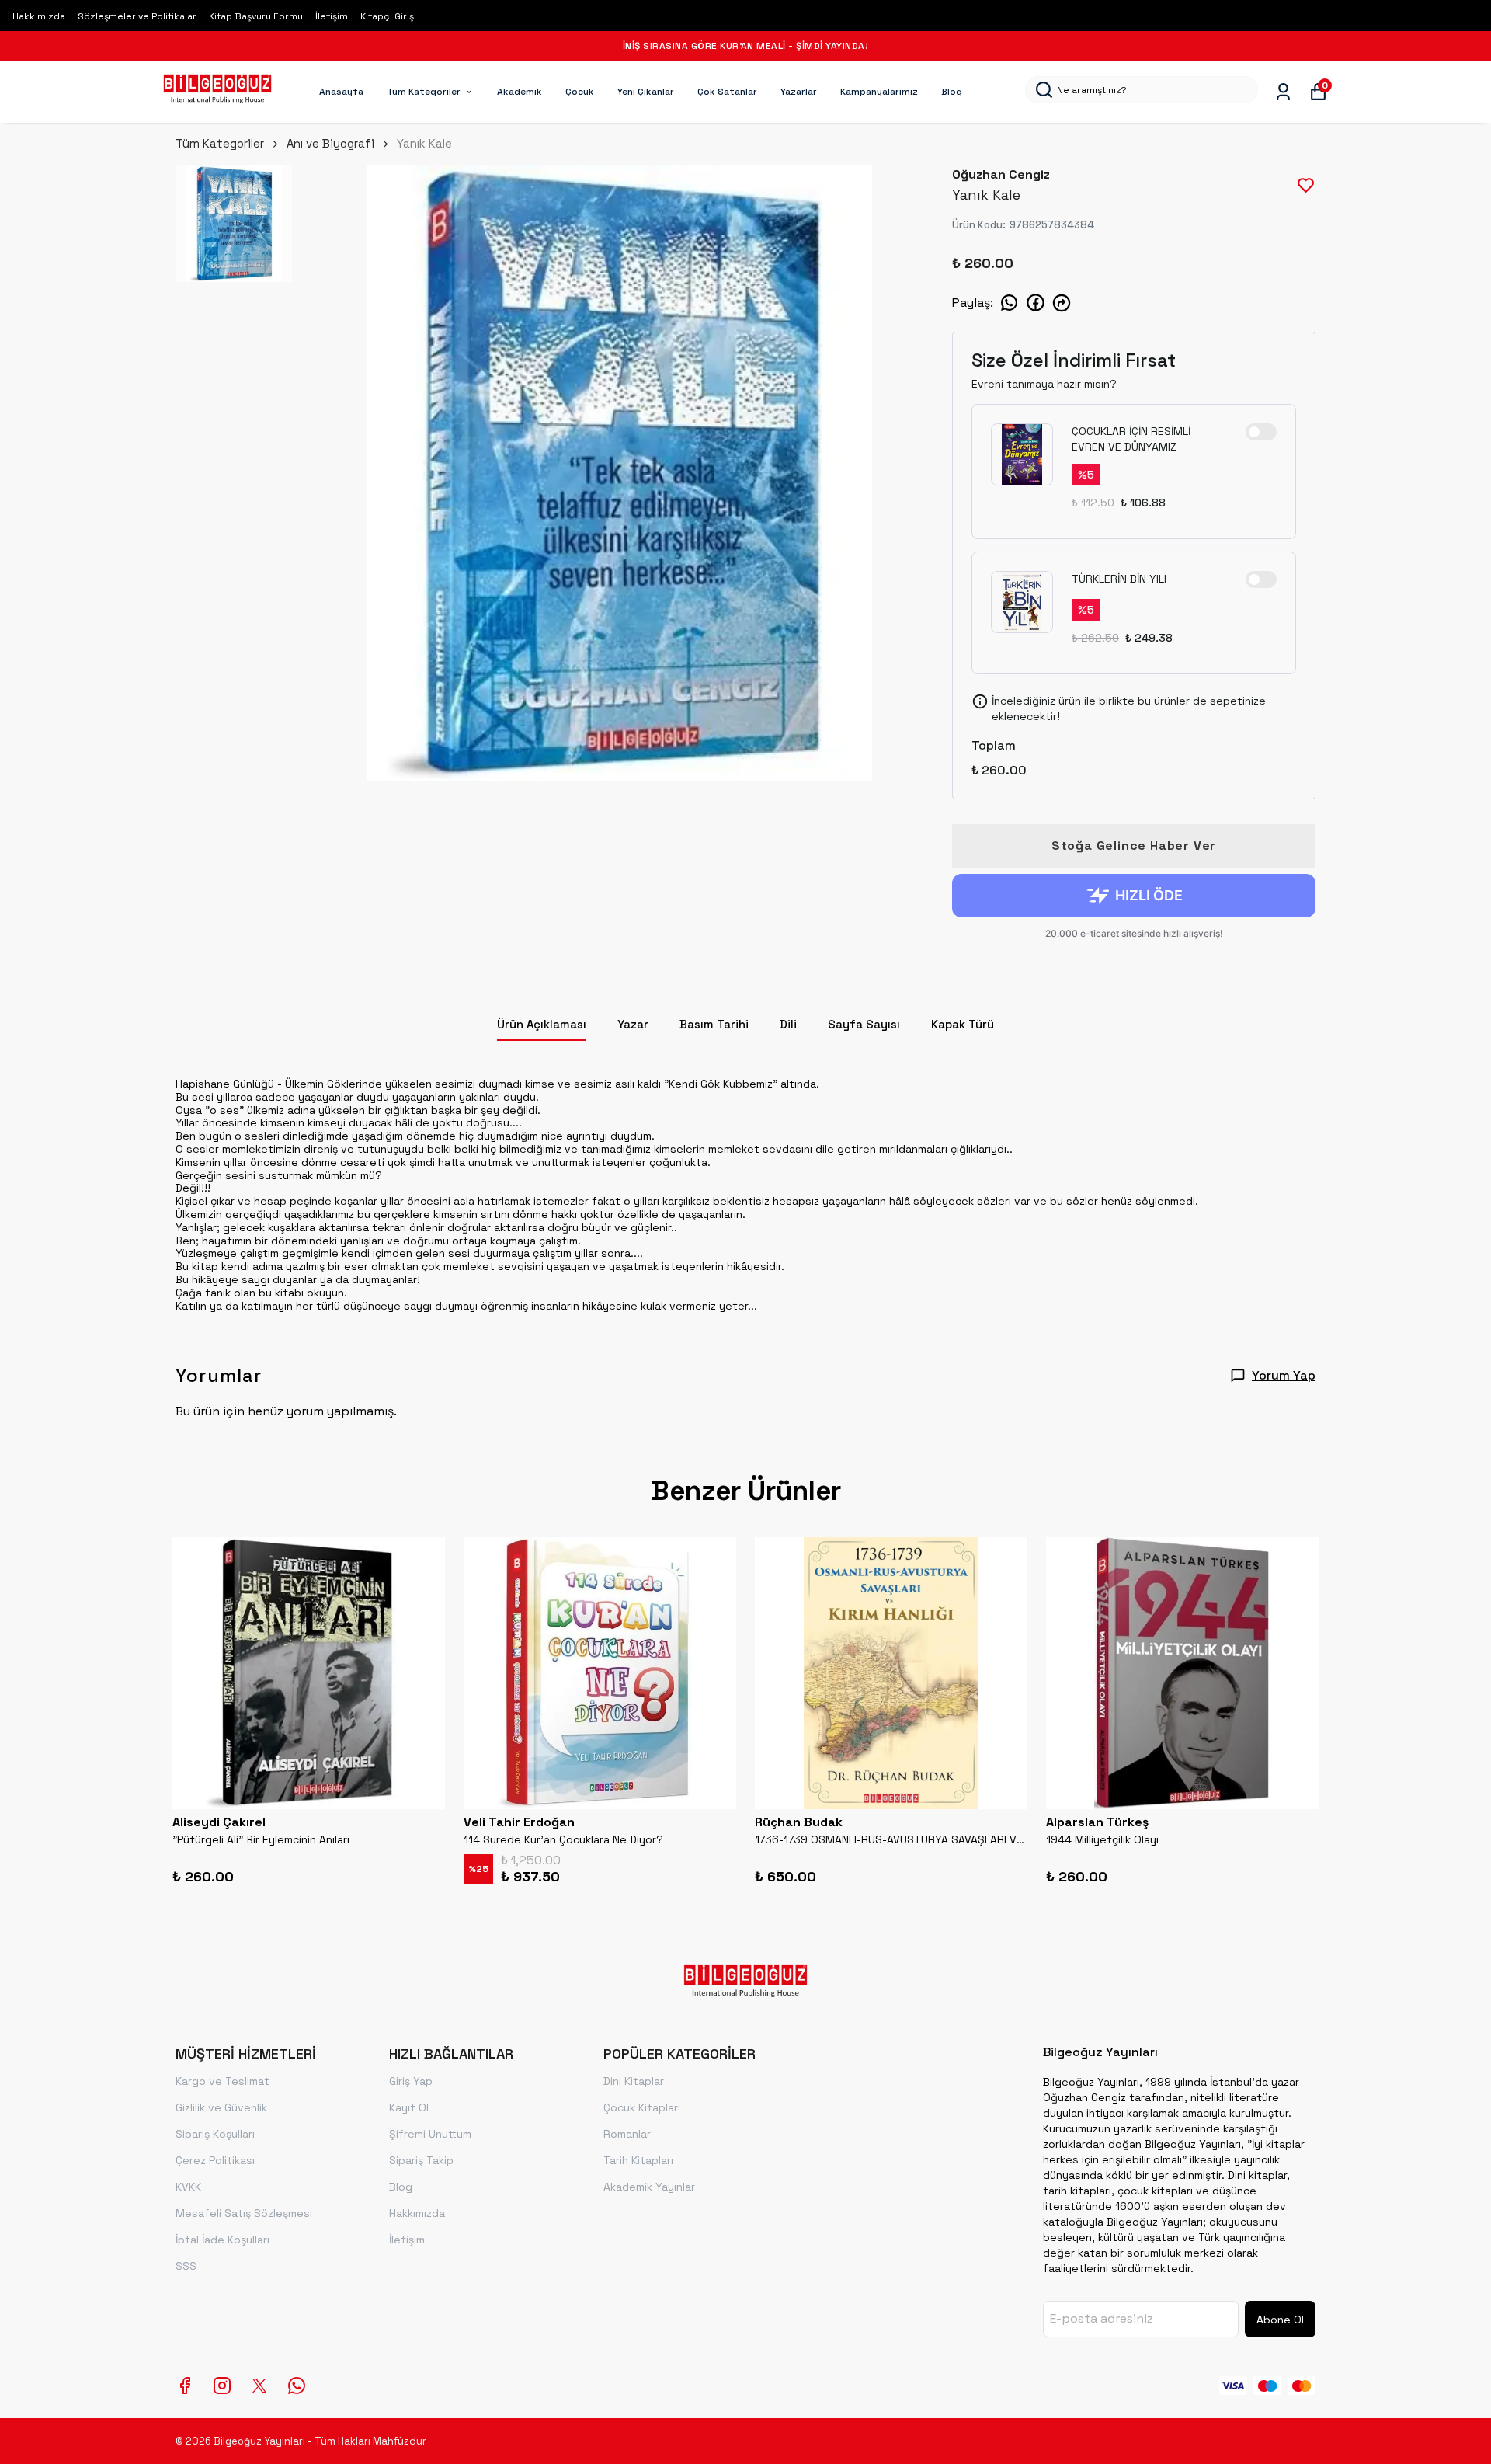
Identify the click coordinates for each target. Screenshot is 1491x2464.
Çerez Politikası (215, 2160)
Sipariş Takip (421, 2160)
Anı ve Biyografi (330, 143)
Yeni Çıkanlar (646, 92)
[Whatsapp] (297, 2386)
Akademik (520, 92)
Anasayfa (341, 92)
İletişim (332, 16)
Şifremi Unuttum (430, 2134)
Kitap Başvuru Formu (256, 16)
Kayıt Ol (409, 2107)
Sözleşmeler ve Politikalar (137, 16)
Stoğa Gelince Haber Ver (1134, 846)
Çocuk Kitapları (642, 2107)
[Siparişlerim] (1283, 92)
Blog (952, 92)
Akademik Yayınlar (649, 2187)
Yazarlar (799, 92)
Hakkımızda (39, 16)
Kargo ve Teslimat (222, 2081)
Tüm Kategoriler (424, 92)
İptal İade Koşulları (222, 2240)
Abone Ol (1280, 2320)
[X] (259, 2386)
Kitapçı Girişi (388, 16)
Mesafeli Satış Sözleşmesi (244, 2213)
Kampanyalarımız (879, 92)
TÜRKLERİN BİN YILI (1119, 579)
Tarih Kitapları (638, 2160)
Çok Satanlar (727, 92)
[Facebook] (185, 2386)
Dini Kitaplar (634, 2081)
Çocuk (580, 92)
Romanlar (627, 2134)
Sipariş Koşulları (215, 2134)
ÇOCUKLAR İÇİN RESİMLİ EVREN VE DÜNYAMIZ (1131, 439)
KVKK (188, 2187)
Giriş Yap (411, 2081)
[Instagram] (222, 2386)
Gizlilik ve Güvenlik (221, 2107)
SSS (186, 2266)
